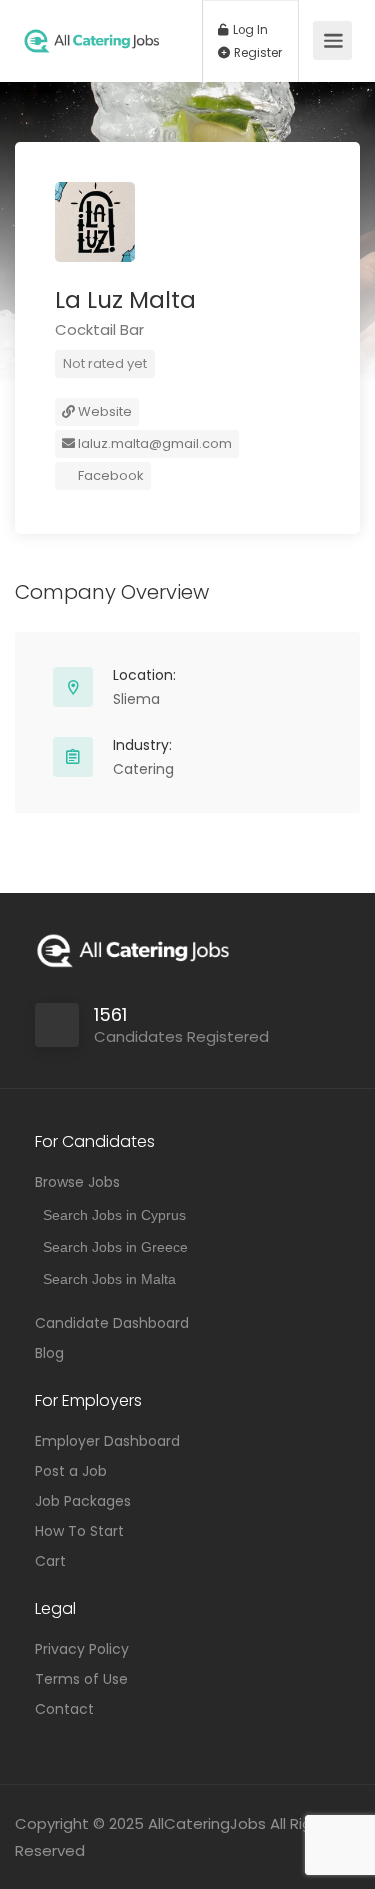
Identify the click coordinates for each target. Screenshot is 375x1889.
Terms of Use (81, 1679)
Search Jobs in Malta (109, 1279)
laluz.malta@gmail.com (153, 443)
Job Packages (83, 1501)
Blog (49, 1353)
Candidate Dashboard (112, 1323)
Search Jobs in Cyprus (114, 1215)
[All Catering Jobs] (91, 22)
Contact (64, 1709)
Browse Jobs (77, 1182)
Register (256, 53)
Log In (249, 30)
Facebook (109, 475)
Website (103, 411)
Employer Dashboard (107, 1441)
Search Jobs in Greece (115, 1247)
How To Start (79, 1531)
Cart (50, 1561)
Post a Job (71, 1471)
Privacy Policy (82, 1649)
